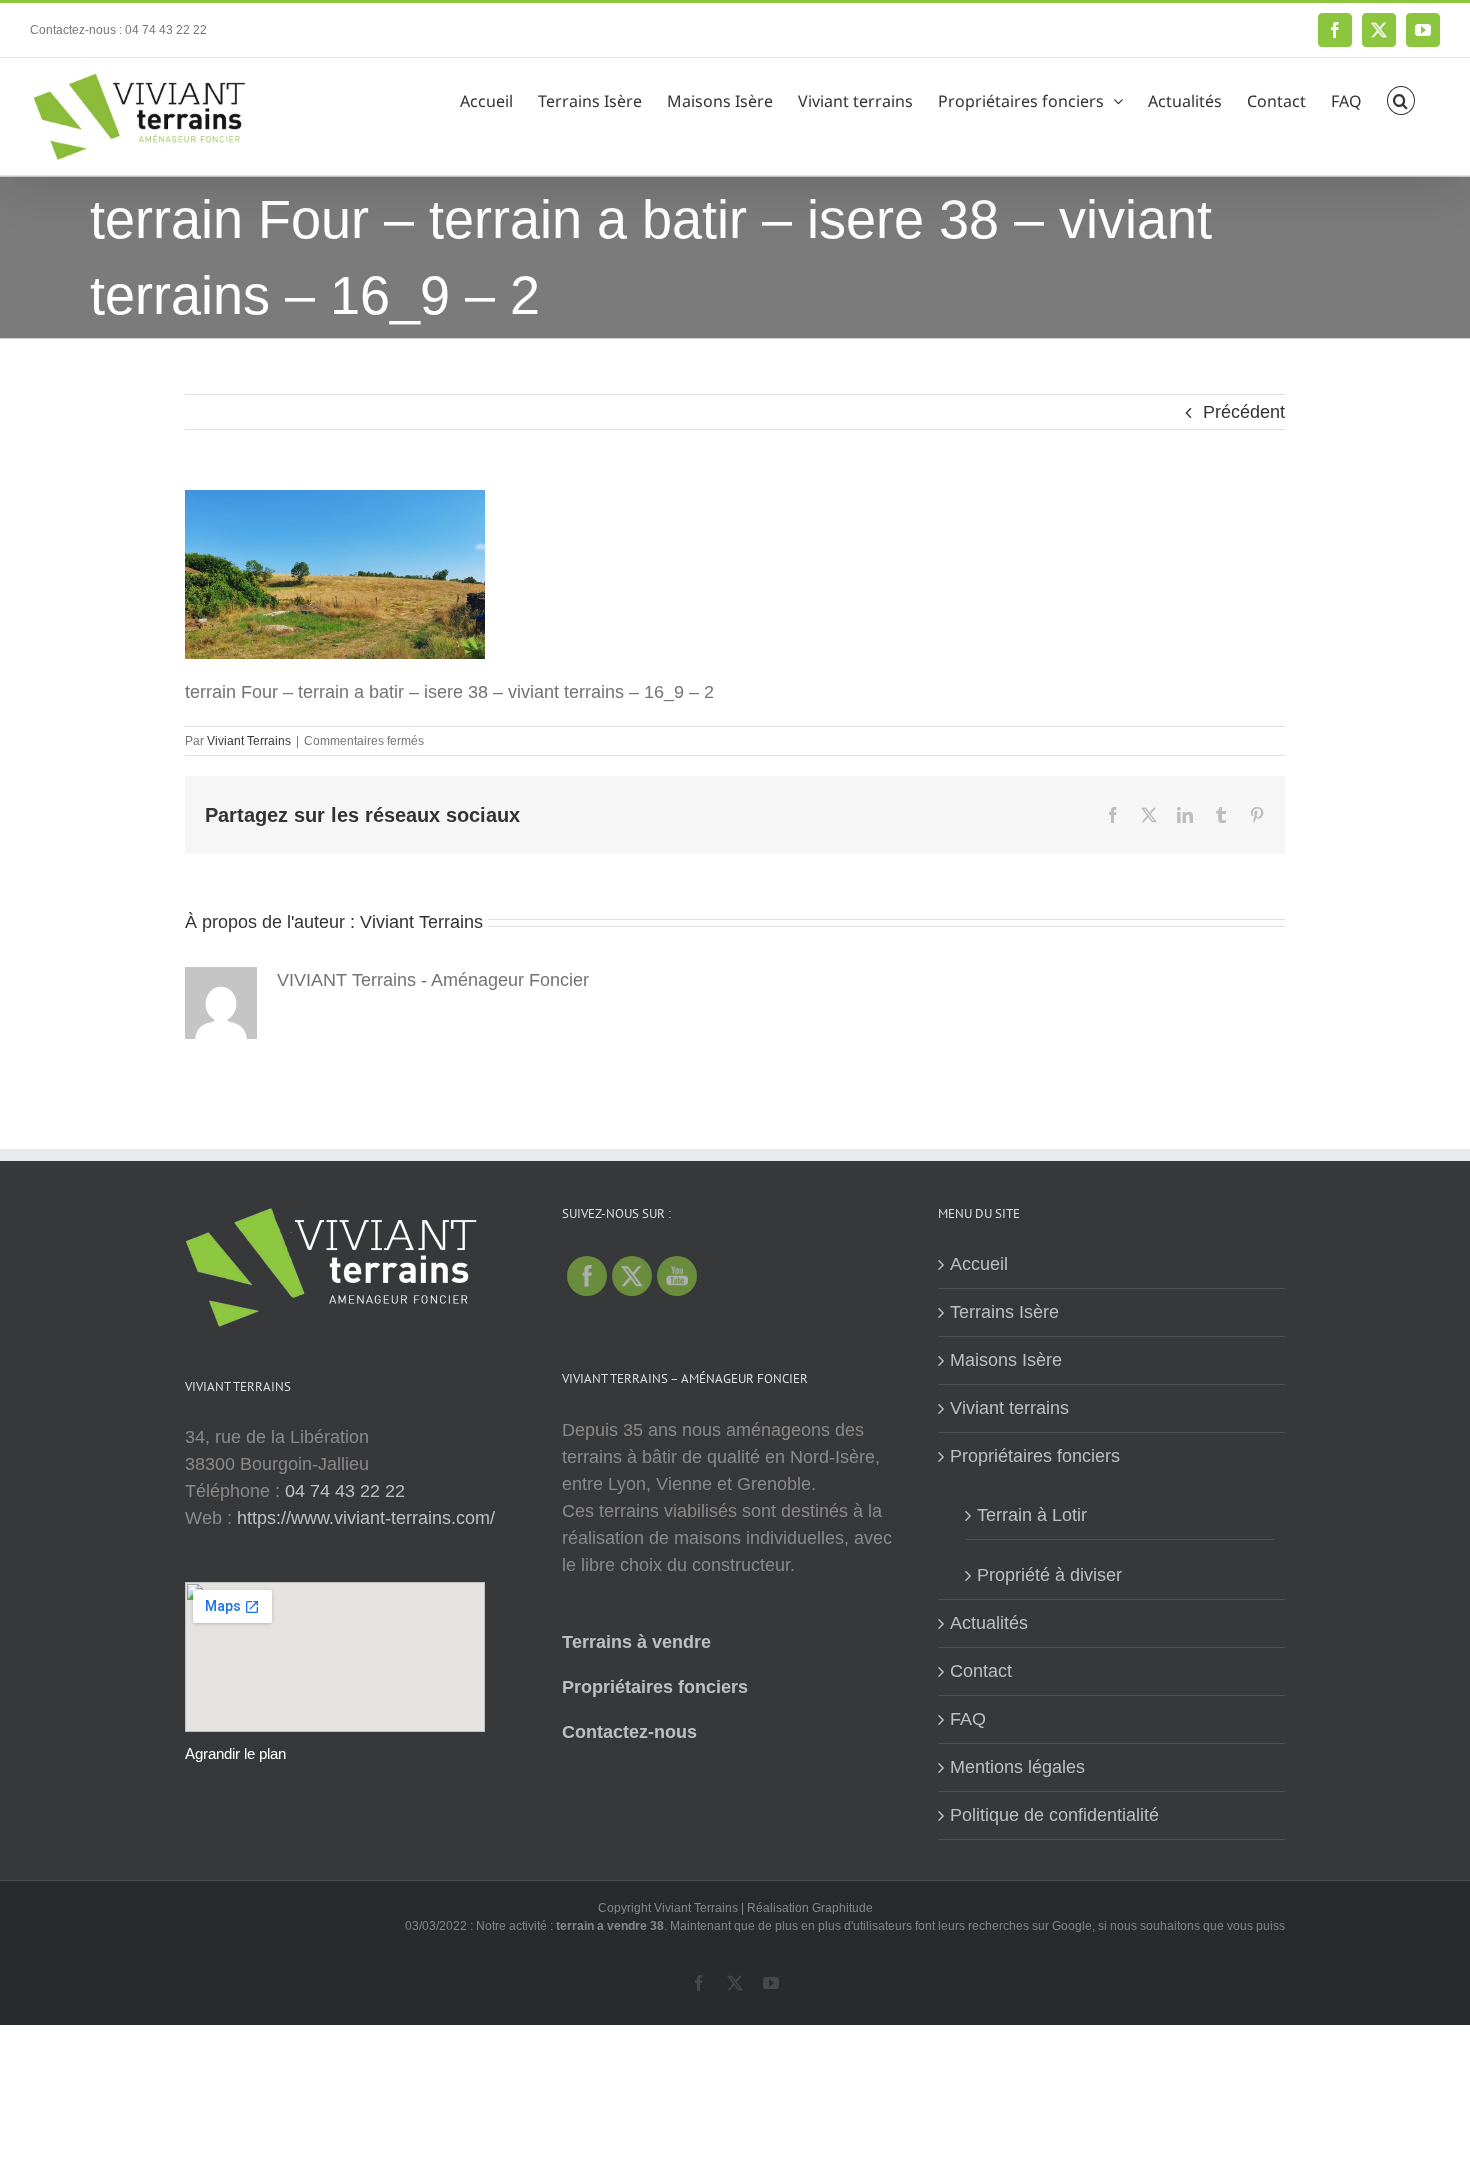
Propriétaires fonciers (655, 1687)
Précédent (1244, 412)
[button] (1401, 98)
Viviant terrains (1009, 1408)
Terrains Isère (1004, 1312)
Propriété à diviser (1049, 1575)
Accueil (979, 1264)
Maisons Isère (1006, 1360)
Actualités (989, 1623)
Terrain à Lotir (1032, 1515)
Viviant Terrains (249, 741)
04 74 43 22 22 (345, 1491)
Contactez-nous (629, 1732)
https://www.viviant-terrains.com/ (366, 1518)
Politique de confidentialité (1054, 1815)
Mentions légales (1017, 1767)
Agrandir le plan (235, 1753)
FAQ (968, 1719)
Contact (981, 1671)
